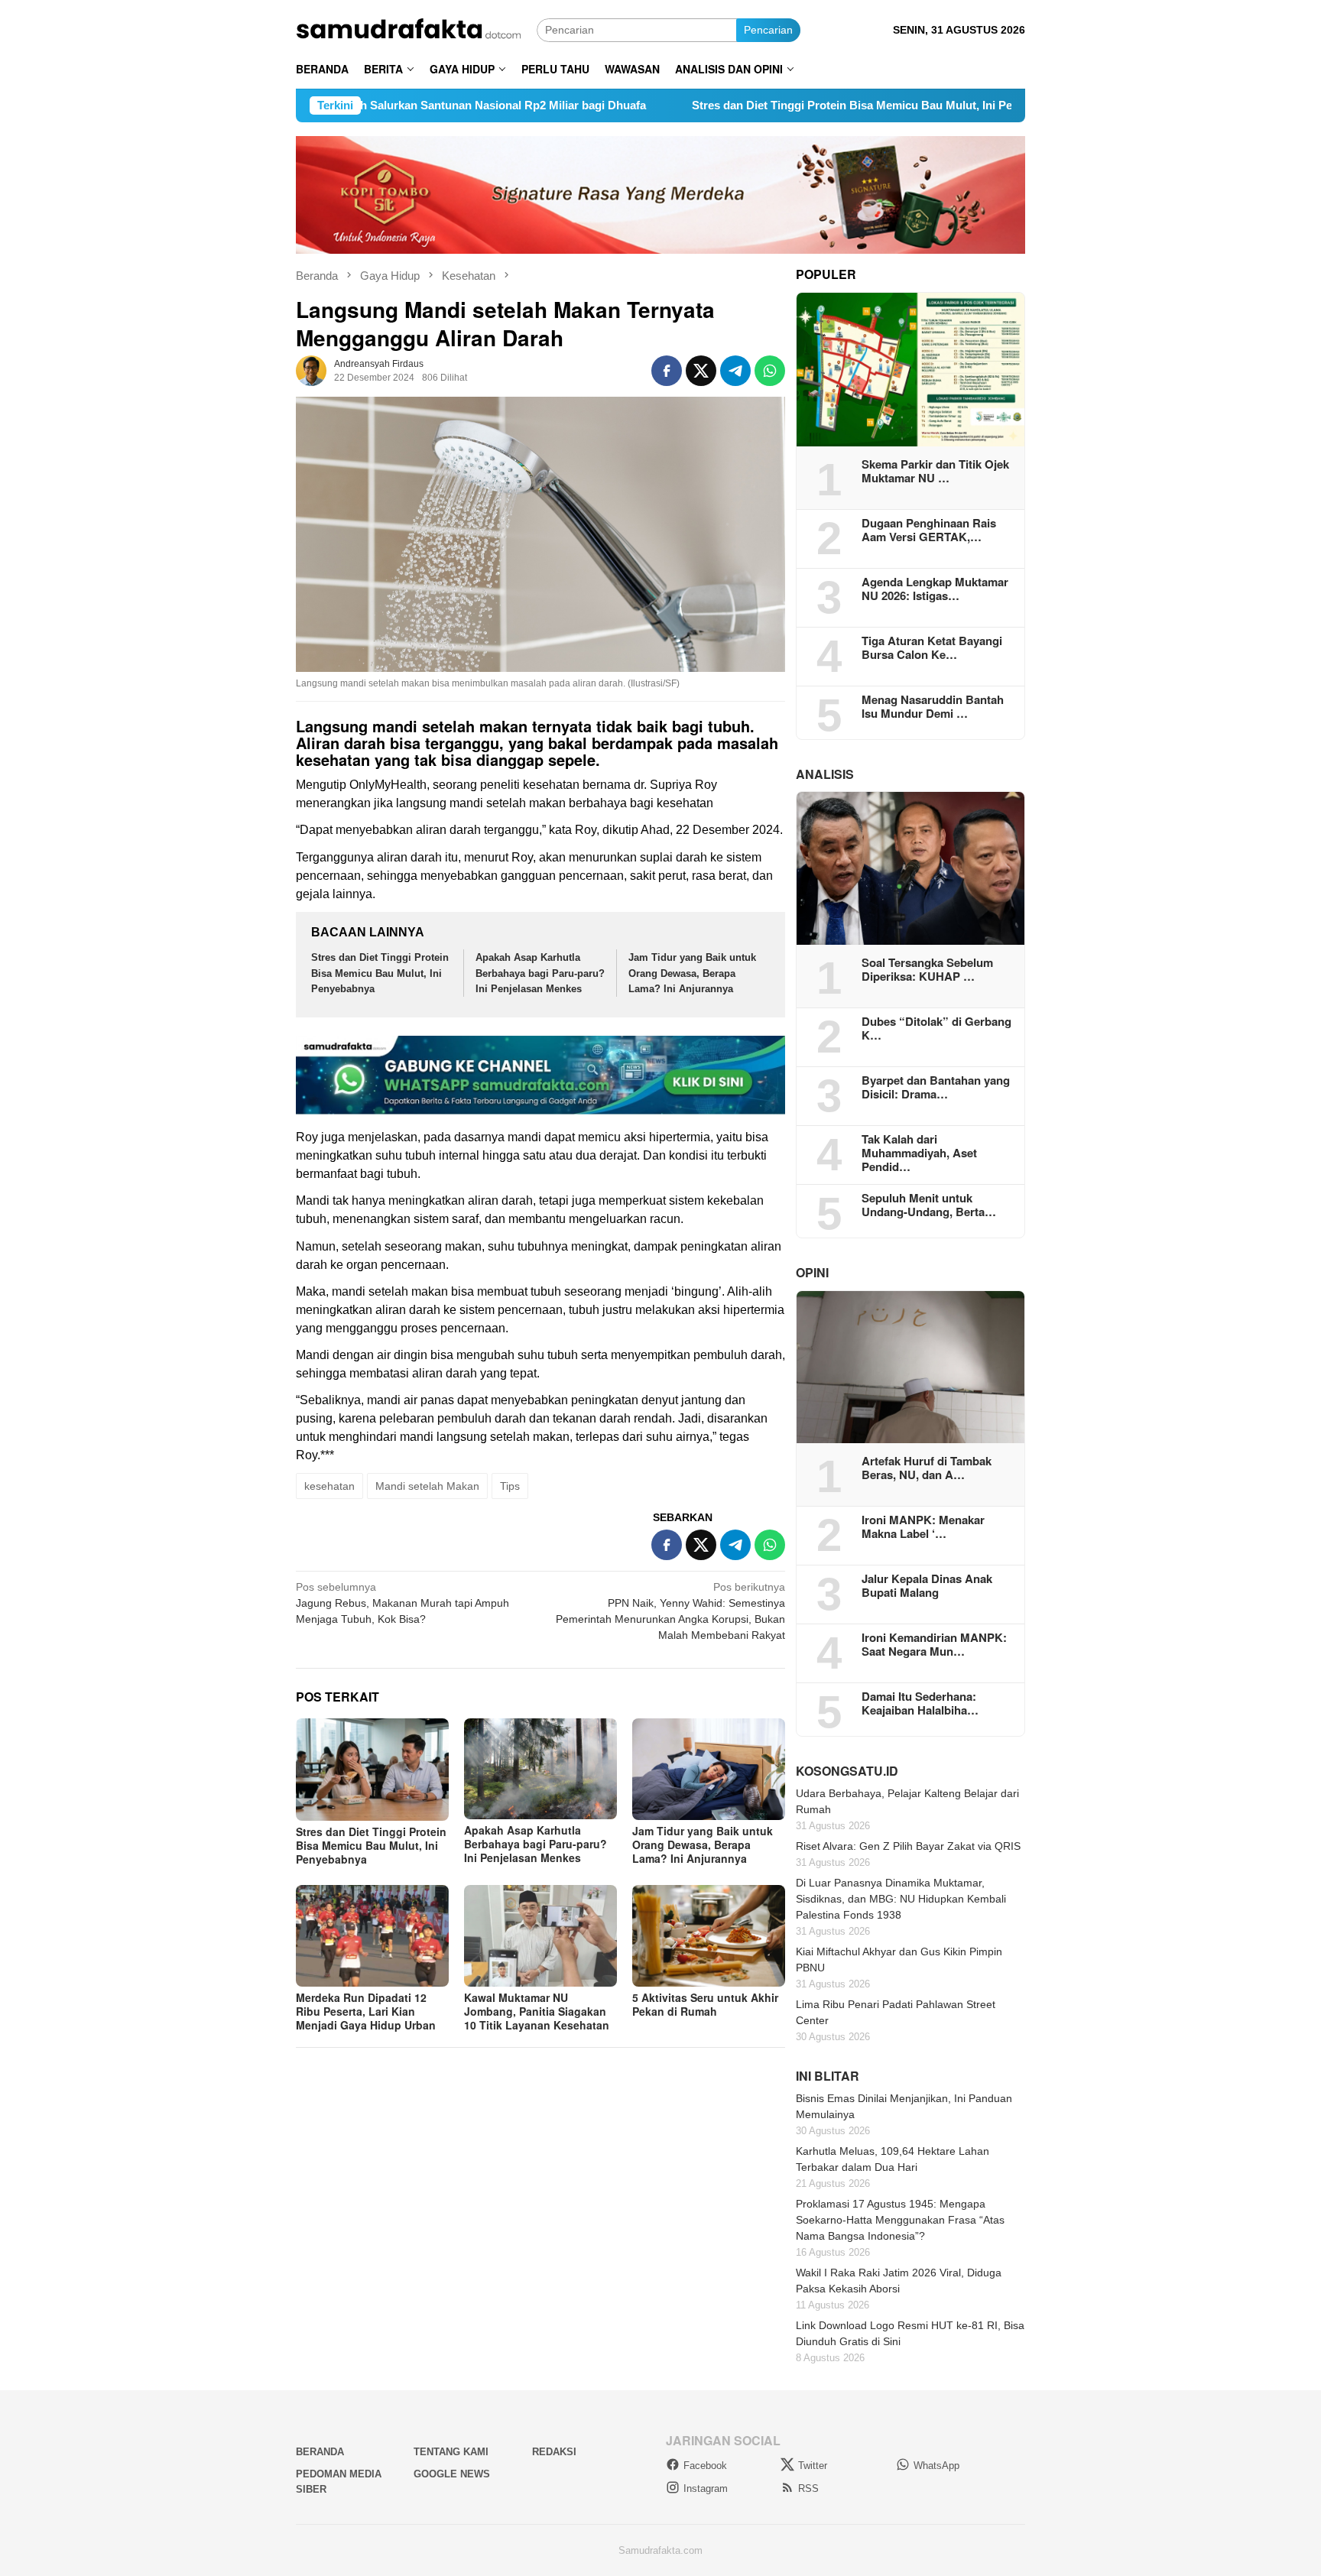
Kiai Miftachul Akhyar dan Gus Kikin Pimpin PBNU (899, 1960)
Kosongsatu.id (847, 1771)
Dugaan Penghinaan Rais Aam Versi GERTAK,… (929, 530)
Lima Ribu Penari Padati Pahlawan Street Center (896, 2012)
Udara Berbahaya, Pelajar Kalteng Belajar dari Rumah (907, 1801)
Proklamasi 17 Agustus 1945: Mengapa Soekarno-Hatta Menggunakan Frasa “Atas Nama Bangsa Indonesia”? (900, 2220)
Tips (510, 1486)
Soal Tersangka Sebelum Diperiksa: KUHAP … (927, 969)
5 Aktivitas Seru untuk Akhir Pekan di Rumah (705, 2004)
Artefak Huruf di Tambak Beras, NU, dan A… (927, 1468)
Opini (812, 1272)
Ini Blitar (828, 2076)
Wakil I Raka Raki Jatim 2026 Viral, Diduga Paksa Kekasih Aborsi (899, 2281)
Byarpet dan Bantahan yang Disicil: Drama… (936, 1087)
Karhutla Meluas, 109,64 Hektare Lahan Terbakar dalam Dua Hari (893, 2159)
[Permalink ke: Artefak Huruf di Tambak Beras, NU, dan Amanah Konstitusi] (910, 1367)
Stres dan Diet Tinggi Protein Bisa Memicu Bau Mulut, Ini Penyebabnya (768, 105)
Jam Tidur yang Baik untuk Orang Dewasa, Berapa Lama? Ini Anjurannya (692, 973)
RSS (808, 2488)
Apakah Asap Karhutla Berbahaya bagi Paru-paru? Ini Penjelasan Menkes (540, 973)
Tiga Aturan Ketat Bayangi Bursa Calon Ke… (932, 647)
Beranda (320, 2452)
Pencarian (768, 30)
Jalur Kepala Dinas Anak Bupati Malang (927, 1585)
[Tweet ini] (701, 371)
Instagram (706, 2488)
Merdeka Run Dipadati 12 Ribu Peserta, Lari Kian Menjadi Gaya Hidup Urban (366, 2011)
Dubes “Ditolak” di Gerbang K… (936, 1028)
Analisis (825, 774)
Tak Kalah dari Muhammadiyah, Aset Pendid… (919, 1153)
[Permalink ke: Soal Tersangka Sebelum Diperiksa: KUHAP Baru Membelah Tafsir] (910, 868)
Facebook (705, 2466)
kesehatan (329, 1486)
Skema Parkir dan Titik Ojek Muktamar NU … (935, 471)
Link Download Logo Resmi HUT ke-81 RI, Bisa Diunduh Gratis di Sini (910, 2333)
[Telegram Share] (735, 371)
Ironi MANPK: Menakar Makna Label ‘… (923, 1526)
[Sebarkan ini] (667, 371)
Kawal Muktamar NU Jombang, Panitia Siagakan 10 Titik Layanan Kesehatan (537, 2011)
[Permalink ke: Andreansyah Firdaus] (311, 370)
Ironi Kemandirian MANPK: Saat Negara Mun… (934, 1644)
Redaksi (554, 2452)
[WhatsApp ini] (770, 371)
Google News (452, 2474)
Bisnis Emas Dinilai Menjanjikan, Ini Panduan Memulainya (904, 2106)
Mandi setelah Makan (427, 1486)
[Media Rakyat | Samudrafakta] (416, 29)
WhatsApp (936, 2466)
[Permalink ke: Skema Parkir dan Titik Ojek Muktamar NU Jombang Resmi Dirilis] (910, 370)
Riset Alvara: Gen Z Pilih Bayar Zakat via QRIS (908, 1846)
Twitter (813, 2466)
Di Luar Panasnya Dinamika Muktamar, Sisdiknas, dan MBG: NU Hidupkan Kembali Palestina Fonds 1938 (901, 1899)
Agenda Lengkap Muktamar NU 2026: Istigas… (935, 589)
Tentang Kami (451, 2452)
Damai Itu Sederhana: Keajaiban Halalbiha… (920, 1703)
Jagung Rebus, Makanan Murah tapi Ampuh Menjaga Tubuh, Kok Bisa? (402, 1603)
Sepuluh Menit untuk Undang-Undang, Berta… (929, 1205)
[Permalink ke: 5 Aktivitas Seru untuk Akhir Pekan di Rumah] (709, 1936)
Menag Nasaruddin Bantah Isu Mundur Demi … (933, 706)
